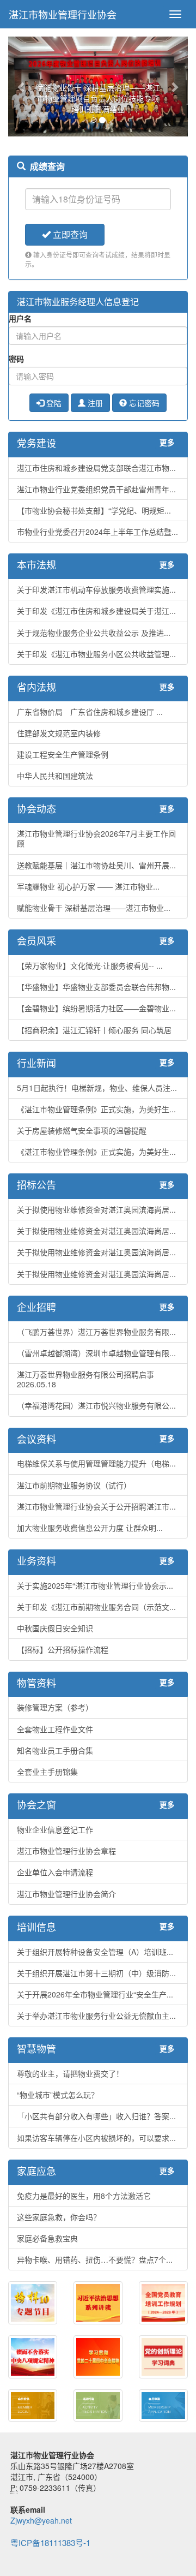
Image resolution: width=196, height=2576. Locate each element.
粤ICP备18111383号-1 (50, 2542)
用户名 (20, 318)
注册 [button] (94, 403)
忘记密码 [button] (143, 403)
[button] (22, 87)
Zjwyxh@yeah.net (41, 2520)
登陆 (53, 403)
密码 (16, 359)
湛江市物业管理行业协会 (63, 14)
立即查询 (69, 234)
